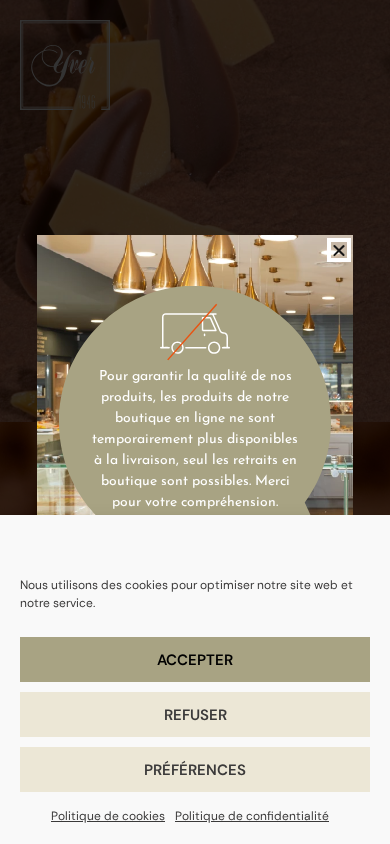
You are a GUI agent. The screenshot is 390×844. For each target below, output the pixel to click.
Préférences (195, 770)
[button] (339, 250)
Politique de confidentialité (252, 816)
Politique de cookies (108, 816)
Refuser (195, 715)
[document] (195, 422)
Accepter (195, 660)
